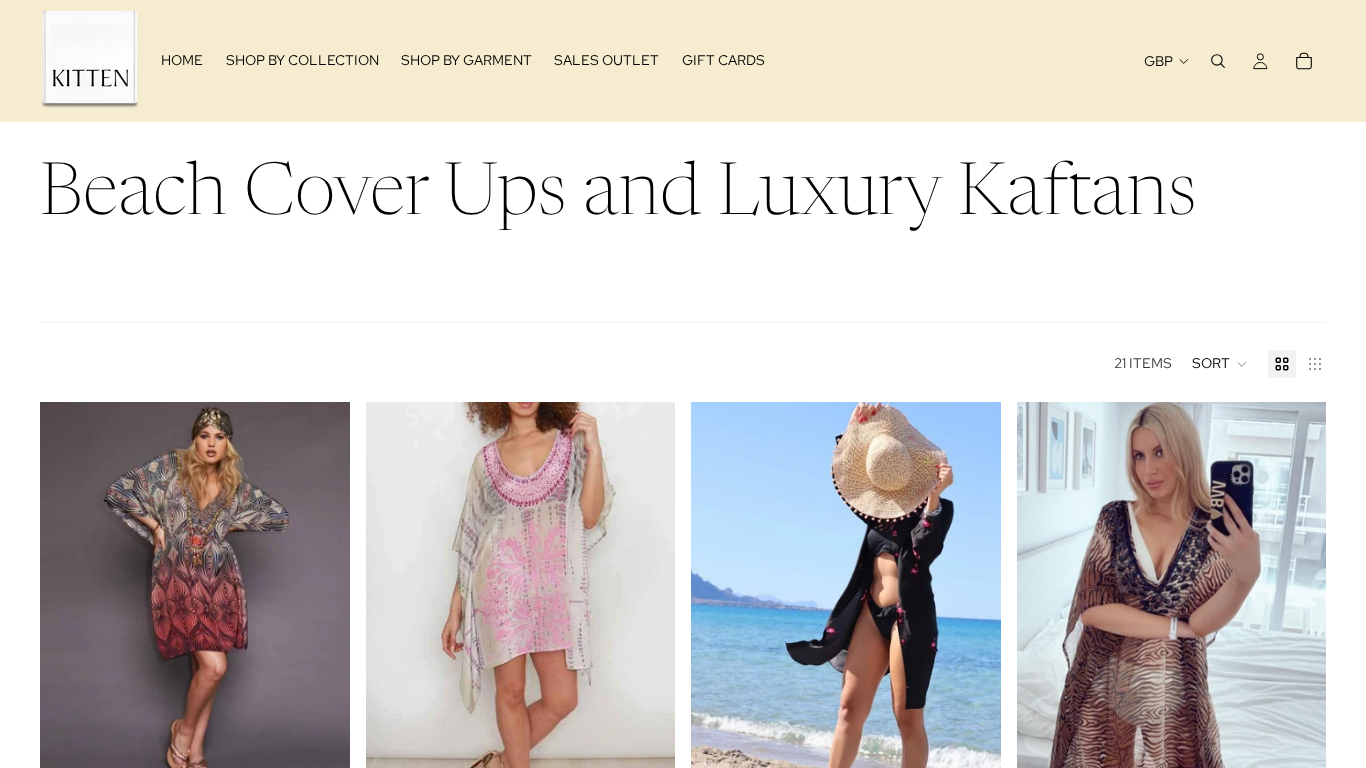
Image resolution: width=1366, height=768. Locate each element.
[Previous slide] (70, 595)
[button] (1220, 364)
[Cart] (1304, 61)
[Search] (1218, 61)
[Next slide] (320, 595)
